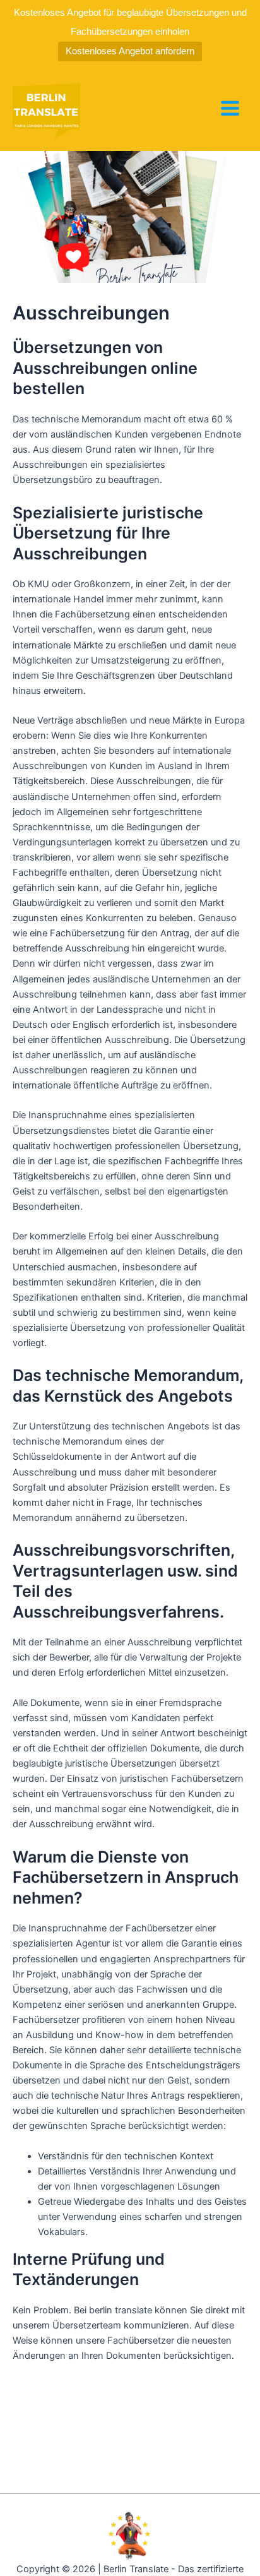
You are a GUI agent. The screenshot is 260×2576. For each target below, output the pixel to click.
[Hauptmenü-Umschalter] (230, 108)
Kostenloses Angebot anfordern (130, 51)
